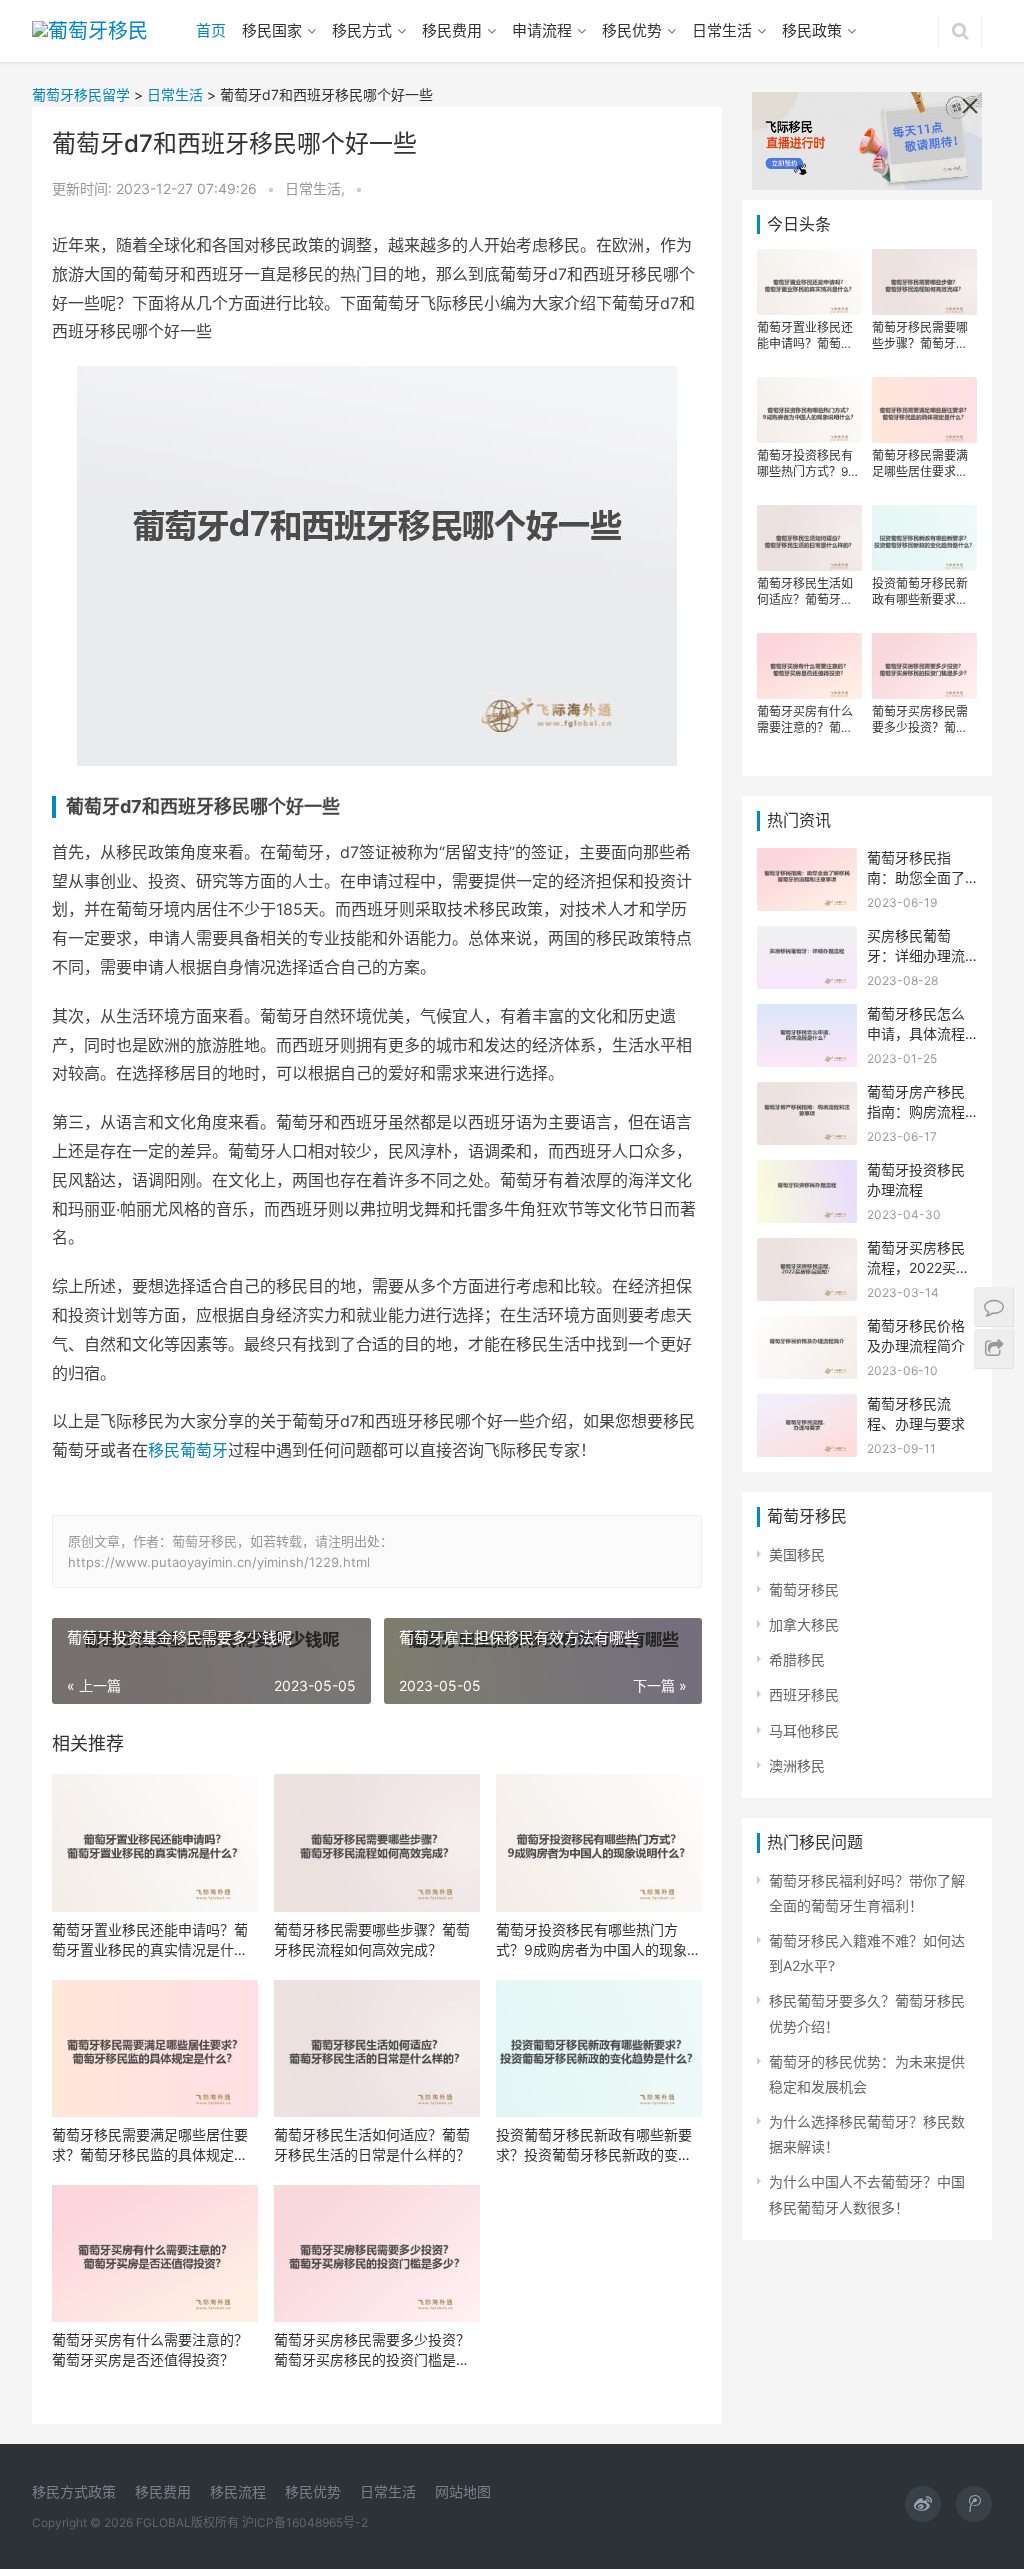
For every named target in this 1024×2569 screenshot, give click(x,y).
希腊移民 (797, 1659)
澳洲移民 (797, 1765)
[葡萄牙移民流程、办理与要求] (807, 1406)
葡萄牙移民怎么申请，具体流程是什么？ (916, 1033)
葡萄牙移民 (804, 1589)
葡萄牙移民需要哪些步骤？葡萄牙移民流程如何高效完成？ (372, 1939)
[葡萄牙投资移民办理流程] (807, 1172)
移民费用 (452, 30)
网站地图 (463, 2491)
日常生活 (722, 30)
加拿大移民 (804, 1624)
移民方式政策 (74, 2491)
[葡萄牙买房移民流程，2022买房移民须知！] (807, 1250)
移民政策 (812, 30)
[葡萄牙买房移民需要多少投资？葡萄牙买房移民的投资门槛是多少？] (377, 2253)
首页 (211, 30)
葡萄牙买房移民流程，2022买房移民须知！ (918, 1267)
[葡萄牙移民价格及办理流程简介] (807, 1328)
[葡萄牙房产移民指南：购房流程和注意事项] (807, 1094)
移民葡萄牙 (188, 1450)
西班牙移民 (804, 1694)
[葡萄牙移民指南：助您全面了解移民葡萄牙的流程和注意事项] (807, 860)
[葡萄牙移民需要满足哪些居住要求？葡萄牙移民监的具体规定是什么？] (155, 2048)
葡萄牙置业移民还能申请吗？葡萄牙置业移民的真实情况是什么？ (150, 1940)
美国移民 (797, 1554)
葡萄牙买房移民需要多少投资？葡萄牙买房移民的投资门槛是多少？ (372, 2350)
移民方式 (362, 30)
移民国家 (272, 30)
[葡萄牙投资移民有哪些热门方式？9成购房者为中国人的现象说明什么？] (599, 1842)
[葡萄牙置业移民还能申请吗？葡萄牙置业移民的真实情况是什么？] (155, 1842)
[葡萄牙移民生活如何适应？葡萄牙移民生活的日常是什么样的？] (377, 2048)
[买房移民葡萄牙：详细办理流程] (807, 938)
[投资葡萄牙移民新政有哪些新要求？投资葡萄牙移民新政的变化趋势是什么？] (599, 2048)
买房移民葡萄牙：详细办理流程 (916, 955)
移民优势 (632, 30)
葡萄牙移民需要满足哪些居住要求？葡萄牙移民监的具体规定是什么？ (150, 2145)
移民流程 (238, 2491)
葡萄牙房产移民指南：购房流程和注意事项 (916, 1111)
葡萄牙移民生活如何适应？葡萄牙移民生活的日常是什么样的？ (372, 2144)
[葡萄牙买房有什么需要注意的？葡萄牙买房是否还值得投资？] (155, 2253)
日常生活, (317, 188)
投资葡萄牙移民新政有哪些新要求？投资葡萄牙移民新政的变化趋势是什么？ (594, 2145)
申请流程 (542, 30)
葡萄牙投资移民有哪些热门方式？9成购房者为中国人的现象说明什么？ (598, 1940)
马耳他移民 (804, 1730)
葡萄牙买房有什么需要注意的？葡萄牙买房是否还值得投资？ (150, 2349)
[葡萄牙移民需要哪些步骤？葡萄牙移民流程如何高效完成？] (377, 1842)
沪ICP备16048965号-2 (305, 2522)
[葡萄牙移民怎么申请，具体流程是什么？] (807, 1016)
